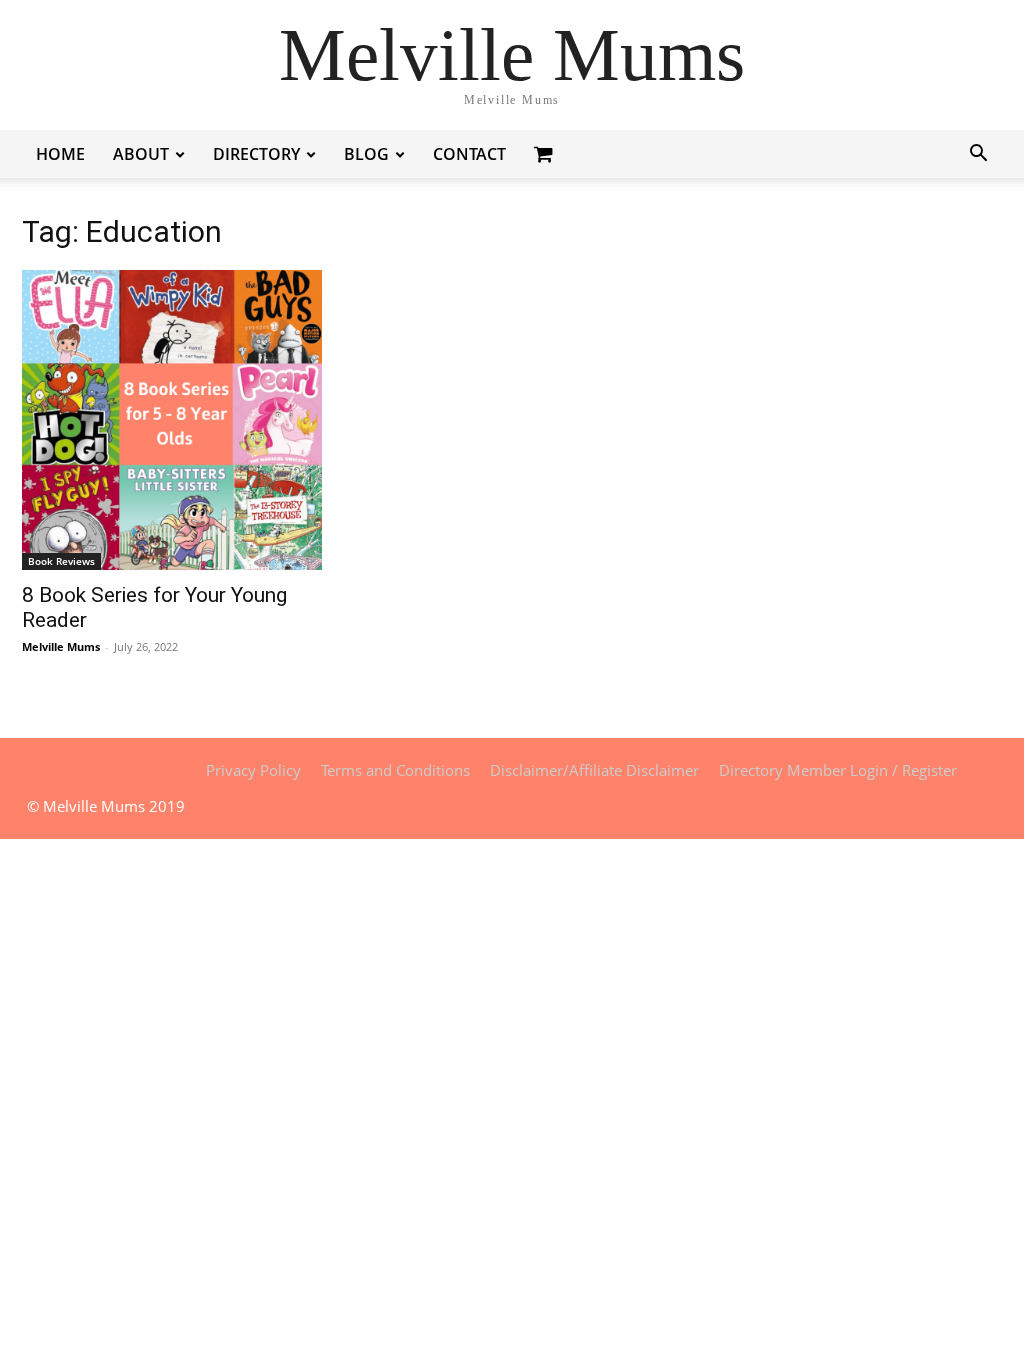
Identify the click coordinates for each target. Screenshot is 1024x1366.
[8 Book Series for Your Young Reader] (172, 420)
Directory (256, 154)
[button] (978, 155)
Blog (366, 154)
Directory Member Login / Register (838, 770)
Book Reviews (61, 561)
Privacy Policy (253, 770)
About (141, 154)
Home (60, 154)
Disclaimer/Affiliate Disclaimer (594, 770)
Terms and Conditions (395, 770)
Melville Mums (61, 646)
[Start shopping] (546, 153)
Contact (469, 154)
